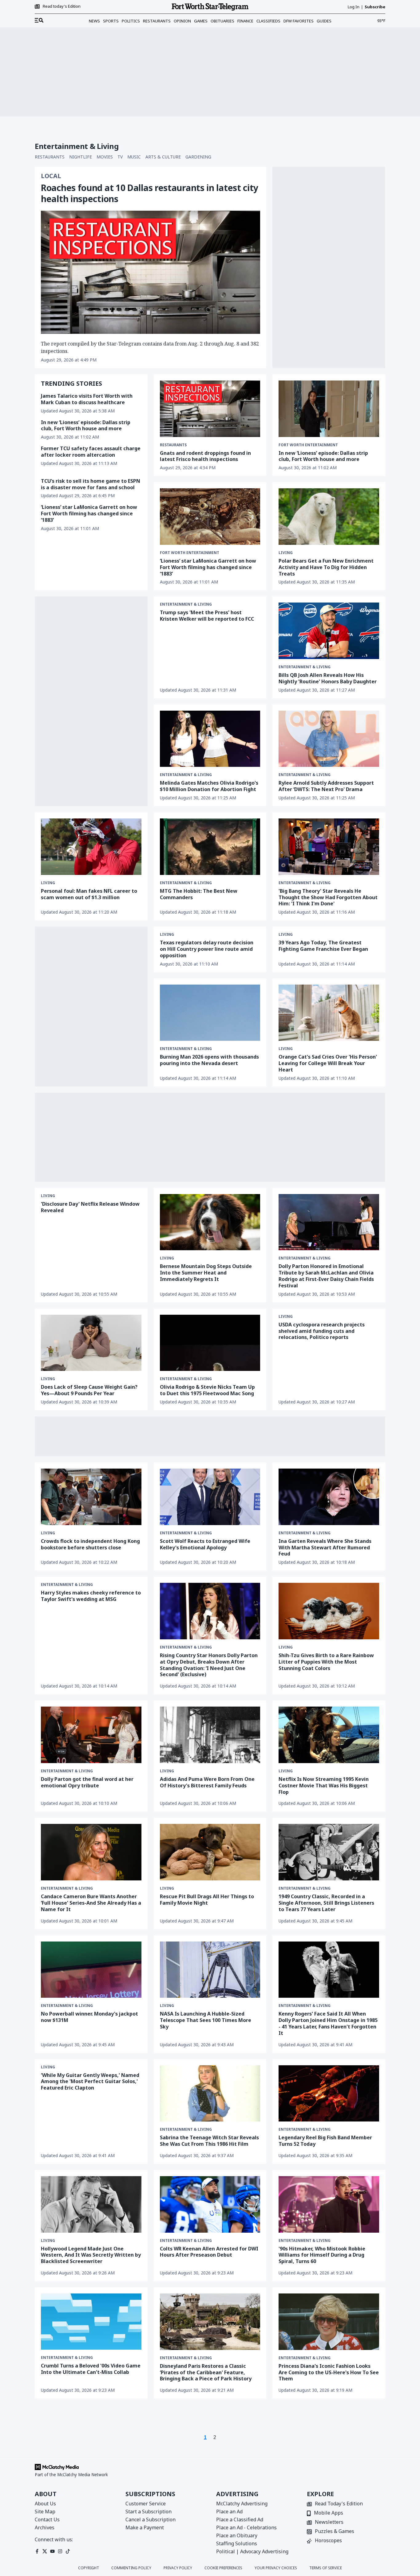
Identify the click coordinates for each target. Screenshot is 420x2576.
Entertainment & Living (186, 604)
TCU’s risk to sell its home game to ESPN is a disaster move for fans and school (91, 484)
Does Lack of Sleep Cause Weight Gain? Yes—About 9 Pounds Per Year (89, 1390)
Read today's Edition (62, 6)
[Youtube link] (52, 2551)
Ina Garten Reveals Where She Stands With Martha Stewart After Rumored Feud (325, 1548)
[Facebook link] (37, 2551)
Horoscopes (328, 2541)
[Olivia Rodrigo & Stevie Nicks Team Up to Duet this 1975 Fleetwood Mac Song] (210, 1343)
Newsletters (329, 2522)
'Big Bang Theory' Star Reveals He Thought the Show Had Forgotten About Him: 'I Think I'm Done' (328, 897)
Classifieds (268, 21)
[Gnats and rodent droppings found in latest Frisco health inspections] (210, 409)
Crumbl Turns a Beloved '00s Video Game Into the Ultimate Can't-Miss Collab (91, 2369)
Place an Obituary (237, 2535)
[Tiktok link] (68, 2551)
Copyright (89, 2568)
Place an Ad (229, 2512)
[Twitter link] (45, 2551)
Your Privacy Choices (276, 2568)
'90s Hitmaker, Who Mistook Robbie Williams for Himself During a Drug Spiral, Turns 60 (322, 2255)
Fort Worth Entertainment (308, 445)
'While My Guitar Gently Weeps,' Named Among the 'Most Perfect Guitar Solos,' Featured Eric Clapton (90, 2082)
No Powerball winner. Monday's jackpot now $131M (89, 2017)
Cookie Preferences (223, 2568)
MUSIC (134, 157)
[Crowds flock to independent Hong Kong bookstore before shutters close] (91, 1497)
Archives (45, 2527)
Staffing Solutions (237, 2543)
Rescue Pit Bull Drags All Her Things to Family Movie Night (207, 1900)
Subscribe (375, 7)
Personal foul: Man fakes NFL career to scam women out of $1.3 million (89, 894)
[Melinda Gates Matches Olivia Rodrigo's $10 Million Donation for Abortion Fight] (210, 739)
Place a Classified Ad (240, 2519)
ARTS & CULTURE (163, 157)
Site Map (45, 2512)
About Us (45, 2504)
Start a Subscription (149, 2512)
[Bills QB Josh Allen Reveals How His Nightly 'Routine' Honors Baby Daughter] (329, 631)
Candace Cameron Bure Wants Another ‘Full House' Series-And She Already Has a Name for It (91, 1903)
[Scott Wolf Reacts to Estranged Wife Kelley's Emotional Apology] (210, 1497)
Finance (245, 21)
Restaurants (157, 21)
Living (286, 553)
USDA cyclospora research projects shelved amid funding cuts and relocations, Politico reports (322, 1331)
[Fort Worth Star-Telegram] (210, 7)
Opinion (182, 21)
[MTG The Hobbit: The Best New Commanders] (210, 847)
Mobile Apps (329, 2513)
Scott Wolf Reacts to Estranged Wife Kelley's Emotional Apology (205, 1544)
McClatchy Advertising (242, 2504)
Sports (111, 21)
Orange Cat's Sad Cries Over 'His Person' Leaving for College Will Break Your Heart (328, 1063)
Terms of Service (326, 2568)
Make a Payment (145, 2527)
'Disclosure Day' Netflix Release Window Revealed (90, 1207)
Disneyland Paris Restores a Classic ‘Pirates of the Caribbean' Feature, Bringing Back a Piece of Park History (206, 2372)
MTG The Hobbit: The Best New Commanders (199, 894)
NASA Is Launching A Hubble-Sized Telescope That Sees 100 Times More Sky (206, 2020)
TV (120, 157)
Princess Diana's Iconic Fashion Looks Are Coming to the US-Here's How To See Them (329, 2372)
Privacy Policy (178, 2568)
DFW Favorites (299, 21)
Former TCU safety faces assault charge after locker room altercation (91, 452)
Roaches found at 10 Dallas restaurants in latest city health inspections (150, 193)
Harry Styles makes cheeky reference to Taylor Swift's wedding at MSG (91, 1596)
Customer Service (146, 2504)
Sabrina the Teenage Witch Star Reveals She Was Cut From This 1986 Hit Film (209, 2141)
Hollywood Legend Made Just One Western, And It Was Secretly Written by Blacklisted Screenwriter (91, 2255)
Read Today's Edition (339, 2504)
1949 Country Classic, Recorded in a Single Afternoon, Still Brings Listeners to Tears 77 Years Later (326, 1903)
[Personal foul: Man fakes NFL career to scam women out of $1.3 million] (91, 847)
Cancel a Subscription (151, 2519)
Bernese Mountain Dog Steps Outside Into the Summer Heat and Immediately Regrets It (206, 1273)
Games (201, 21)
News (94, 21)
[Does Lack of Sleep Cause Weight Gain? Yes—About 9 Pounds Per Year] (91, 1343)
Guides (324, 21)
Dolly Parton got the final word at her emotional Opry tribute (87, 1782)
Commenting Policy (131, 2568)
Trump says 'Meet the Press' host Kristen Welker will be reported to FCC (207, 616)
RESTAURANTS (50, 157)
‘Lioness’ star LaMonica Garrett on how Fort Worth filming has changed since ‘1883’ (89, 513)
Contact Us (47, 2519)
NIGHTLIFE (81, 157)
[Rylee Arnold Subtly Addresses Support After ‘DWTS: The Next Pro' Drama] (329, 739)
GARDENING (198, 157)
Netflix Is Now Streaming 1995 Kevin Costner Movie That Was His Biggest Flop (324, 1786)
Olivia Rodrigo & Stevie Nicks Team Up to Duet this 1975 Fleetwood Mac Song (207, 1390)
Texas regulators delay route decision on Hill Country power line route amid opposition (207, 949)
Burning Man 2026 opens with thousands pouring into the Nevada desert (209, 1060)
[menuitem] (39, 21)
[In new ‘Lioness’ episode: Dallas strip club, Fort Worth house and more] (329, 409)
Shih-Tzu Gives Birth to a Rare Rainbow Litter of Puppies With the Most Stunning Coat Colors (326, 1662)
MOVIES (105, 157)
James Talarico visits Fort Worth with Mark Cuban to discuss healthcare (87, 399)
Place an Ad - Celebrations (246, 2527)
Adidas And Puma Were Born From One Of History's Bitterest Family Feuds (207, 1782)
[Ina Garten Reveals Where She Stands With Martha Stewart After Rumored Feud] (329, 1497)
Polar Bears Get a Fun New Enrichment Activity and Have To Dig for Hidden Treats (326, 567)
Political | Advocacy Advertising (252, 2551)
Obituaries (222, 21)
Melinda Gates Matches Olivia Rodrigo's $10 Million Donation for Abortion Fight (209, 786)
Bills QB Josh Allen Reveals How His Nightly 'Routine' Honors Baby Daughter (328, 678)
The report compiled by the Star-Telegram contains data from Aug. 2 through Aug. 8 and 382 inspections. (150, 347)
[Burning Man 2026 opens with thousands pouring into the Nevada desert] (210, 1013)
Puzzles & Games (335, 2532)
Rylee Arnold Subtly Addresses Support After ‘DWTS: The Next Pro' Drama (326, 786)
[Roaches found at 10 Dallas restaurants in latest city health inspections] (151, 272)
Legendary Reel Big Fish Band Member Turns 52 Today (325, 2141)
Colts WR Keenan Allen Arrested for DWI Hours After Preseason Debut (209, 2252)
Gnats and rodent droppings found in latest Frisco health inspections (205, 456)
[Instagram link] (60, 2551)
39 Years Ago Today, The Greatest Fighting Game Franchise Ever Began (323, 946)
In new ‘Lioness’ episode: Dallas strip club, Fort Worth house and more (86, 425)
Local (51, 176)
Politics (131, 21)
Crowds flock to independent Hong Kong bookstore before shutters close (90, 1544)
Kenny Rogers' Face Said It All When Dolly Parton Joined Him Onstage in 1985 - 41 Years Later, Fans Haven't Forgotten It (328, 2023)
